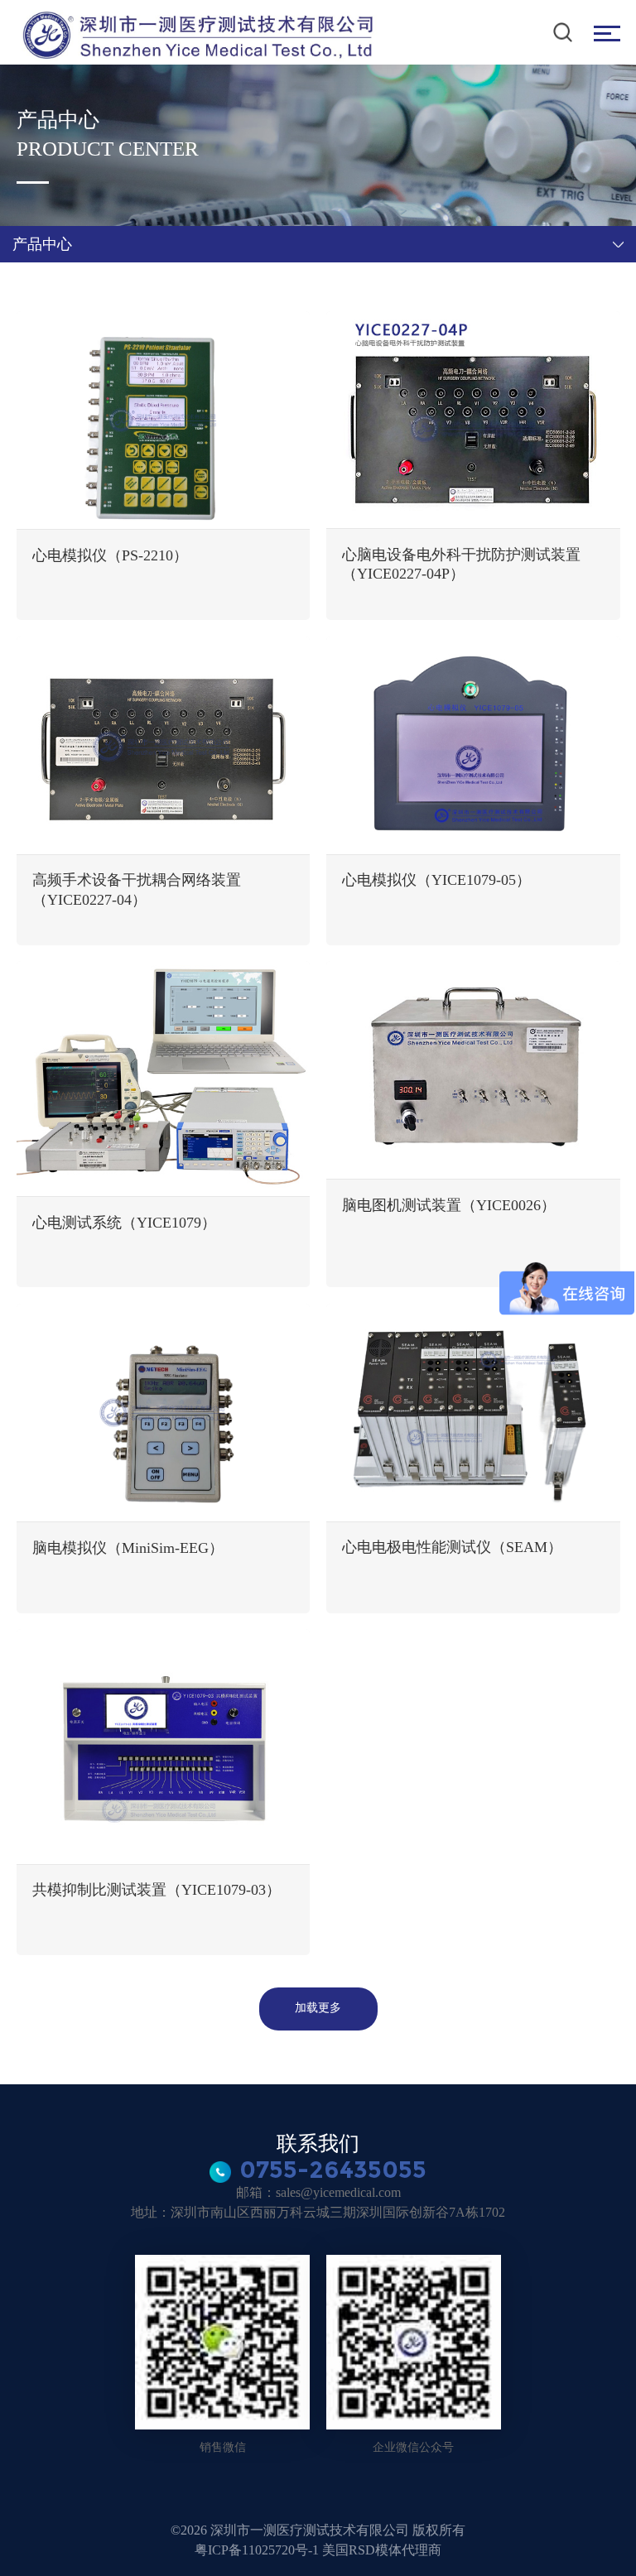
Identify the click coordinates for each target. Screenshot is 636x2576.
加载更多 (318, 2007)
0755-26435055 (333, 2169)
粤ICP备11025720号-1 (258, 2550)
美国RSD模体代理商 (382, 2550)
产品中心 (42, 244)
